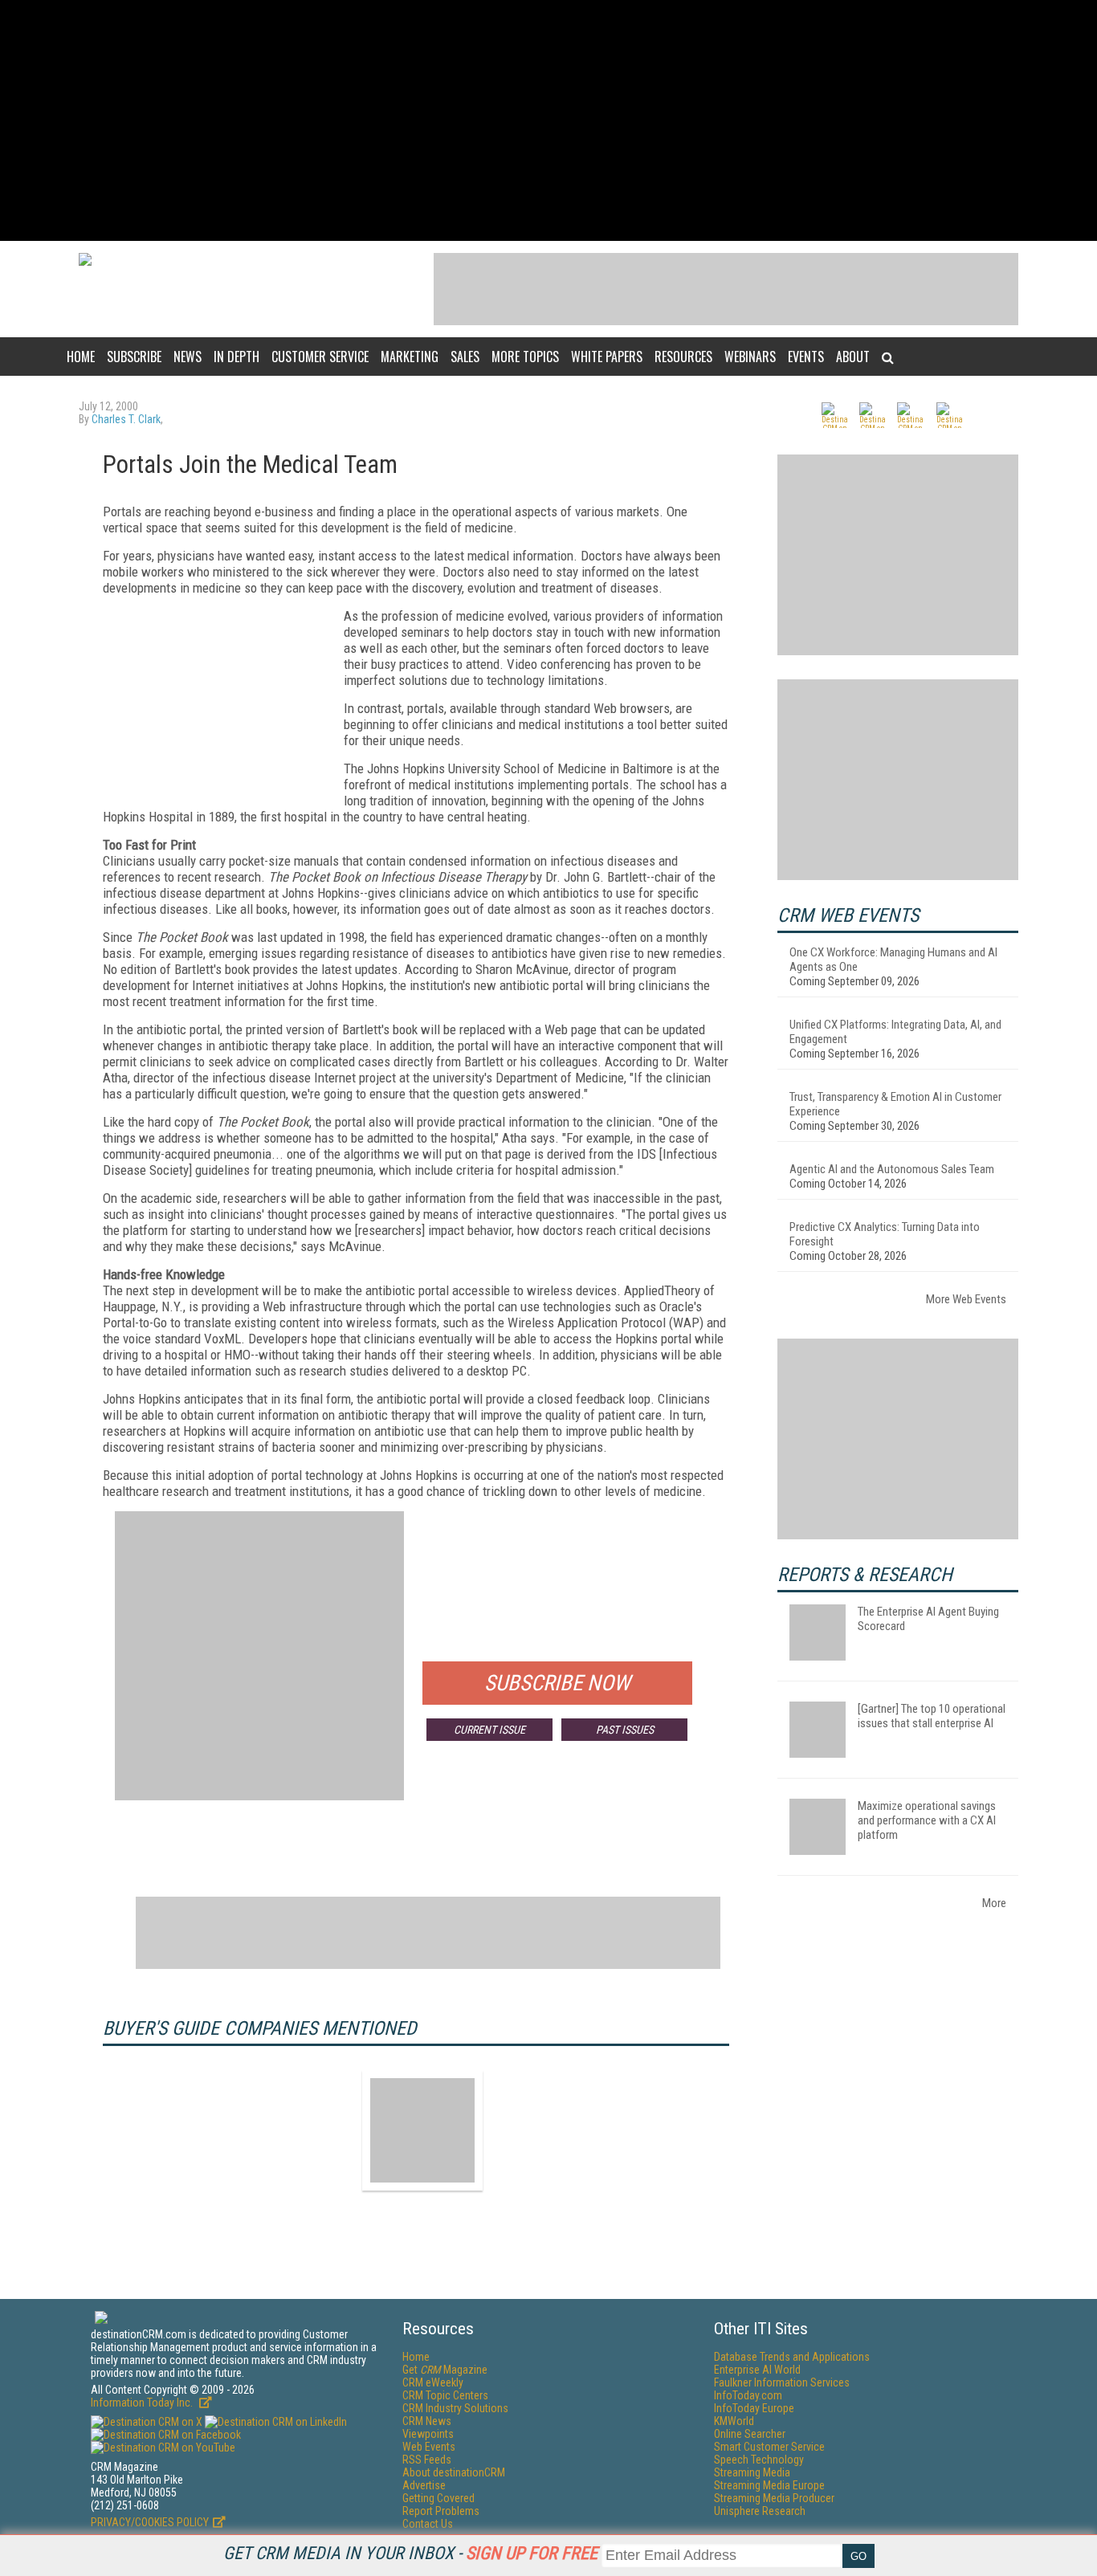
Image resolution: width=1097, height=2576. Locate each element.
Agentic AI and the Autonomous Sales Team (892, 1169)
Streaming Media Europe (769, 2485)
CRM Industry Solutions (455, 2408)
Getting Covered (438, 2498)
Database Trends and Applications (792, 2357)
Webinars (750, 357)
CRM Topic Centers (445, 2395)
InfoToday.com (748, 2395)
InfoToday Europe (754, 2408)
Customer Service (320, 357)
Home (81, 357)
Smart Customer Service (769, 2447)
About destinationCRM (454, 2472)
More (994, 1903)
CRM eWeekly (433, 2382)
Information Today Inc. (143, 2403)
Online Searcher (750, 2434)
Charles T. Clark (126, 419)
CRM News (427, 2421)
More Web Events (966, 1299)
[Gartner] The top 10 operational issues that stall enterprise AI (932, 1716)
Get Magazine (445, 2370)
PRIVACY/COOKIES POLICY (150, 2522)
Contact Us (428, 2524)
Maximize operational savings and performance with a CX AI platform (927, 1820)
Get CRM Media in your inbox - (410, 2553)
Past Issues (625, 1730)
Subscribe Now (557, 1683)
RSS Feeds (427, 2460)
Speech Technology (759, 2460)
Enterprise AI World (757, 2370)
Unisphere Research (760, 2511)
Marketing (410, 357)
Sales (465, 357)
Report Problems (441, 2511)
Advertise (424, 2485)
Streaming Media (752, 2472)
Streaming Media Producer (774, 2498)
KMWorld (734, 2421)
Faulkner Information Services (782, 2382)
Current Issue (489, 1730)
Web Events (429, 2447)
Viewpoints (428, 2434)
